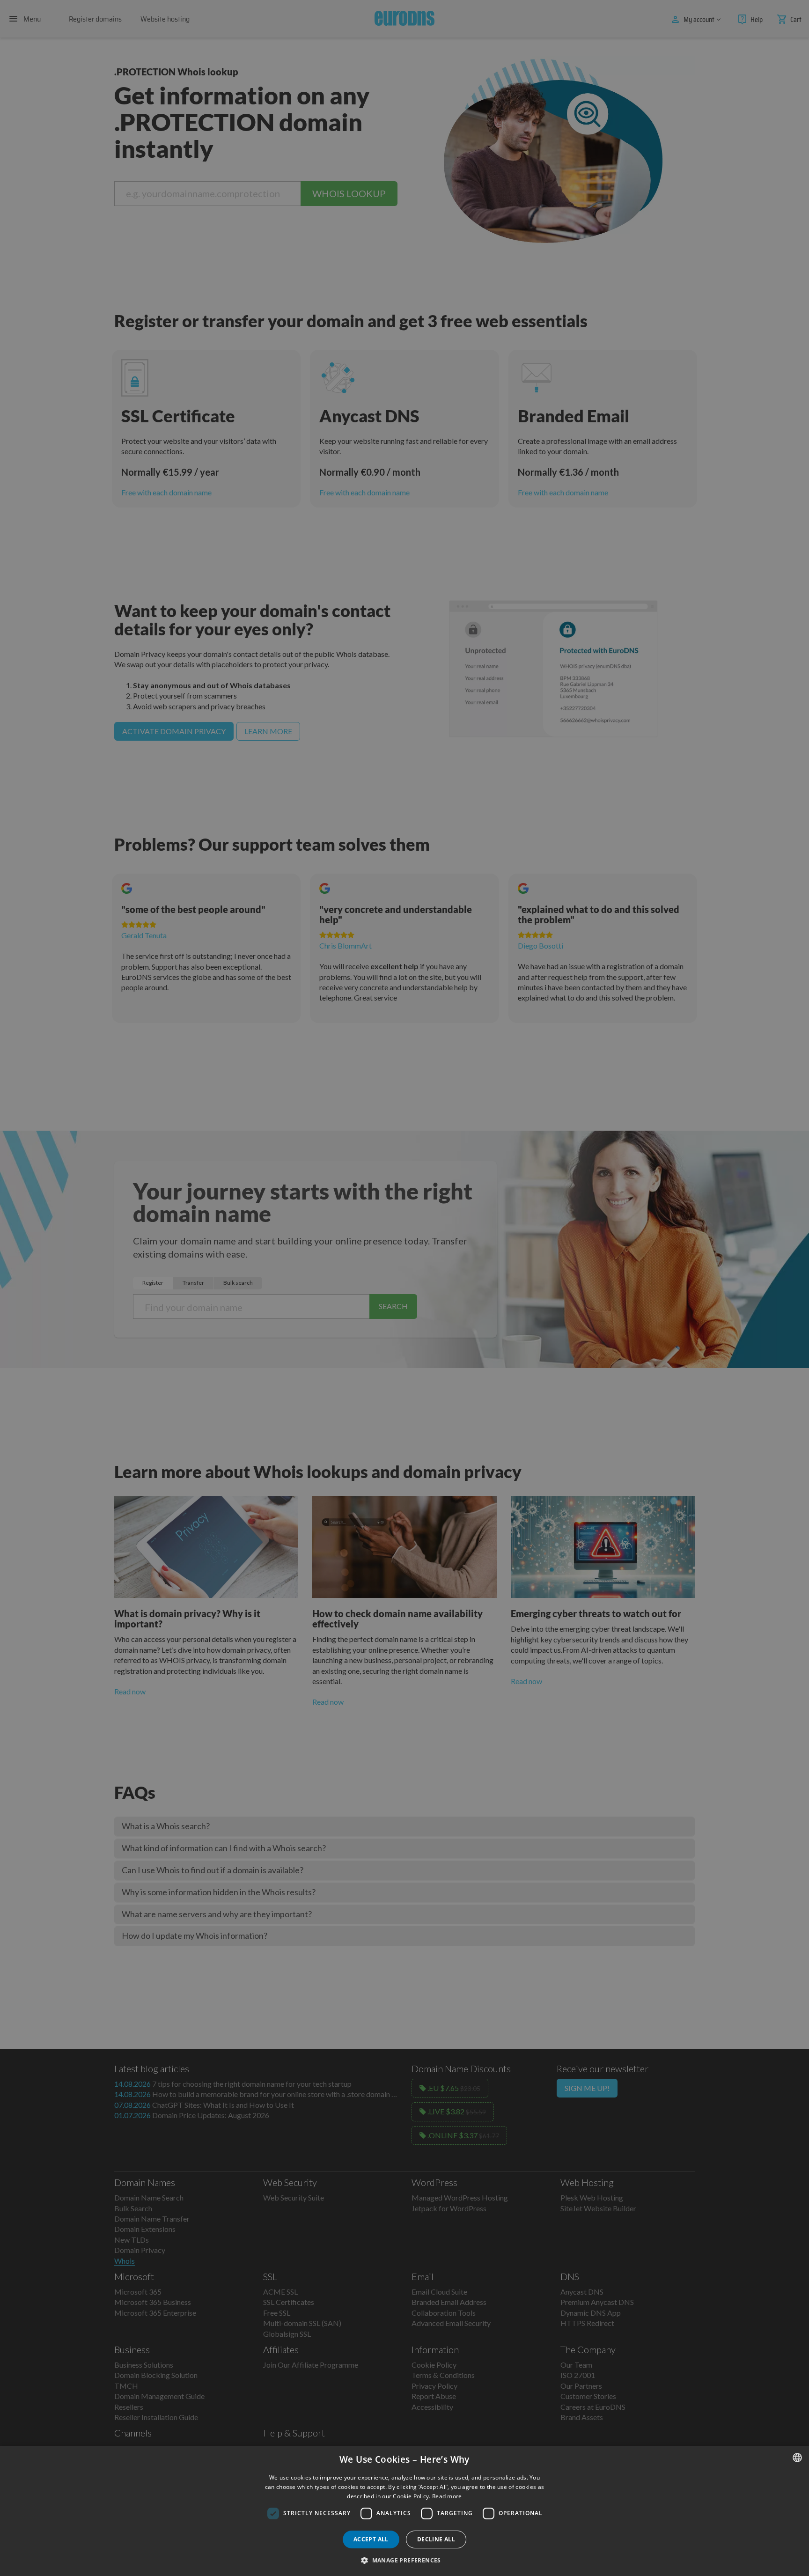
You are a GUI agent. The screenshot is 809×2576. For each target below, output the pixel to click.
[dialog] (404, 2511)
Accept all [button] (371, 2539)
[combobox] (797, 2458)
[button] (404, 2560)
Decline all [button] (436, 2539)
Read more (447, 2496)
